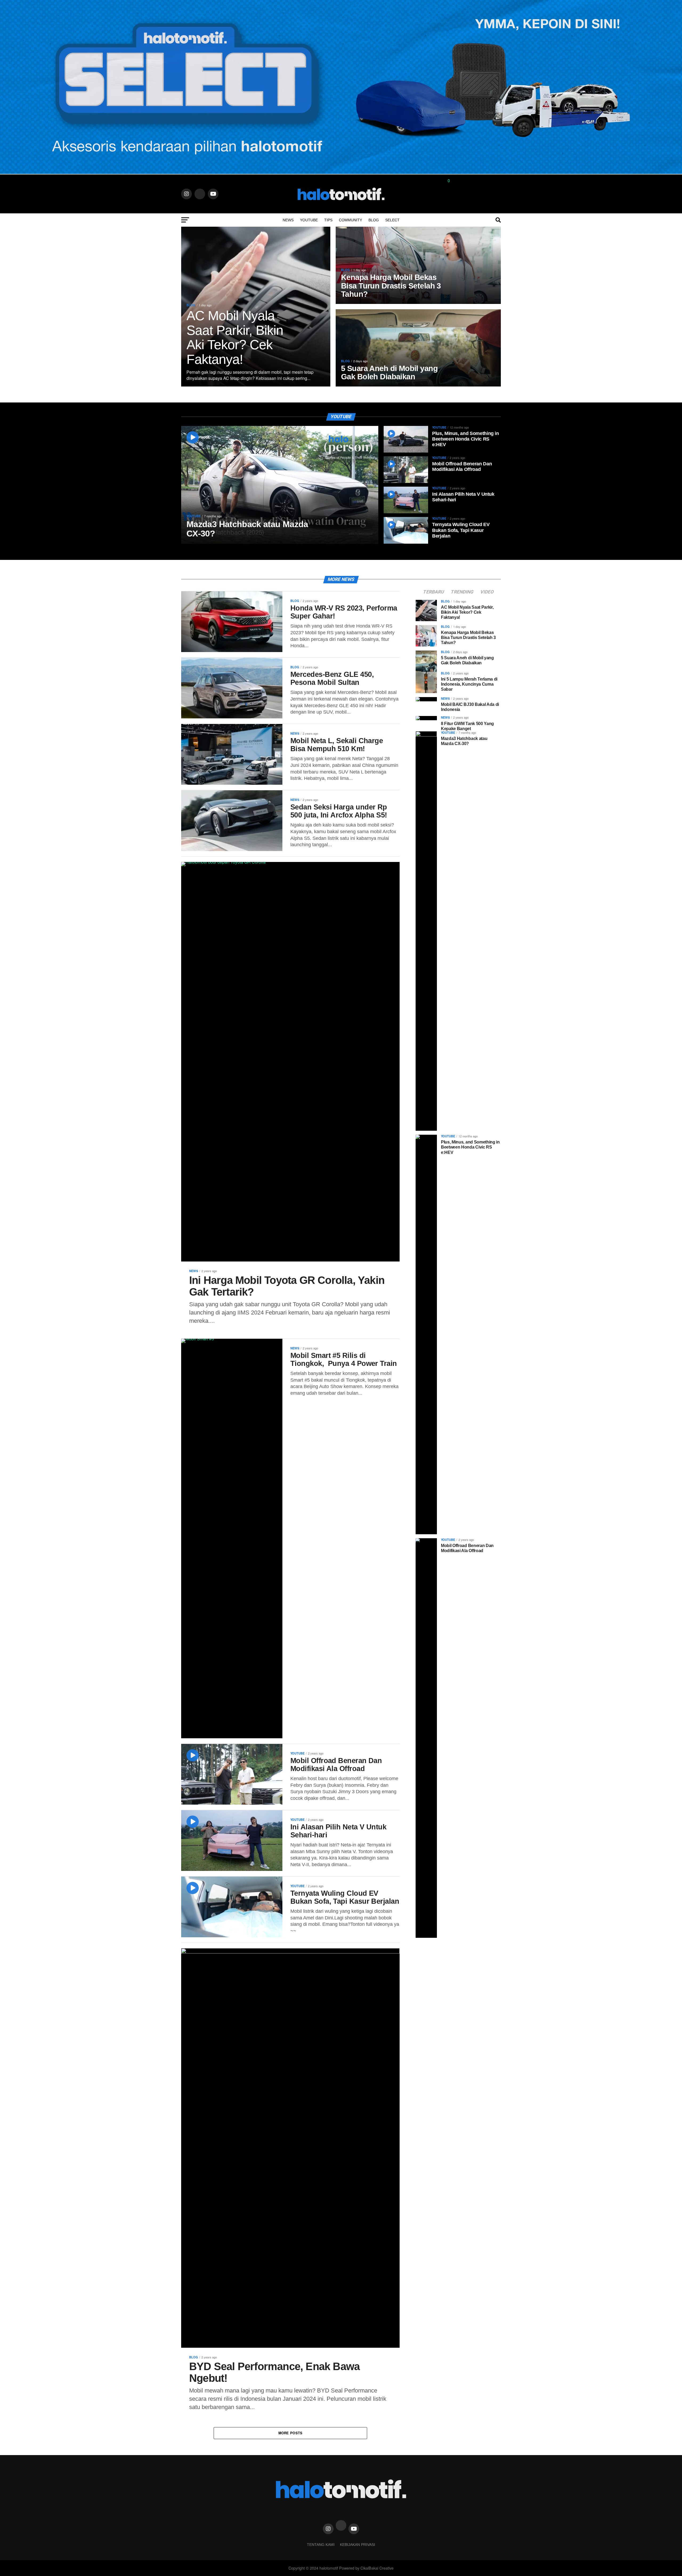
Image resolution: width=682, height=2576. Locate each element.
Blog (374, 220)
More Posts (291, 2433)
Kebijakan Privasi (358, 2545)
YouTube (309, 220)
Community (350, 220)
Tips (328, 220)
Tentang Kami (321, 2545)
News (288, 220)
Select (392, 220)
